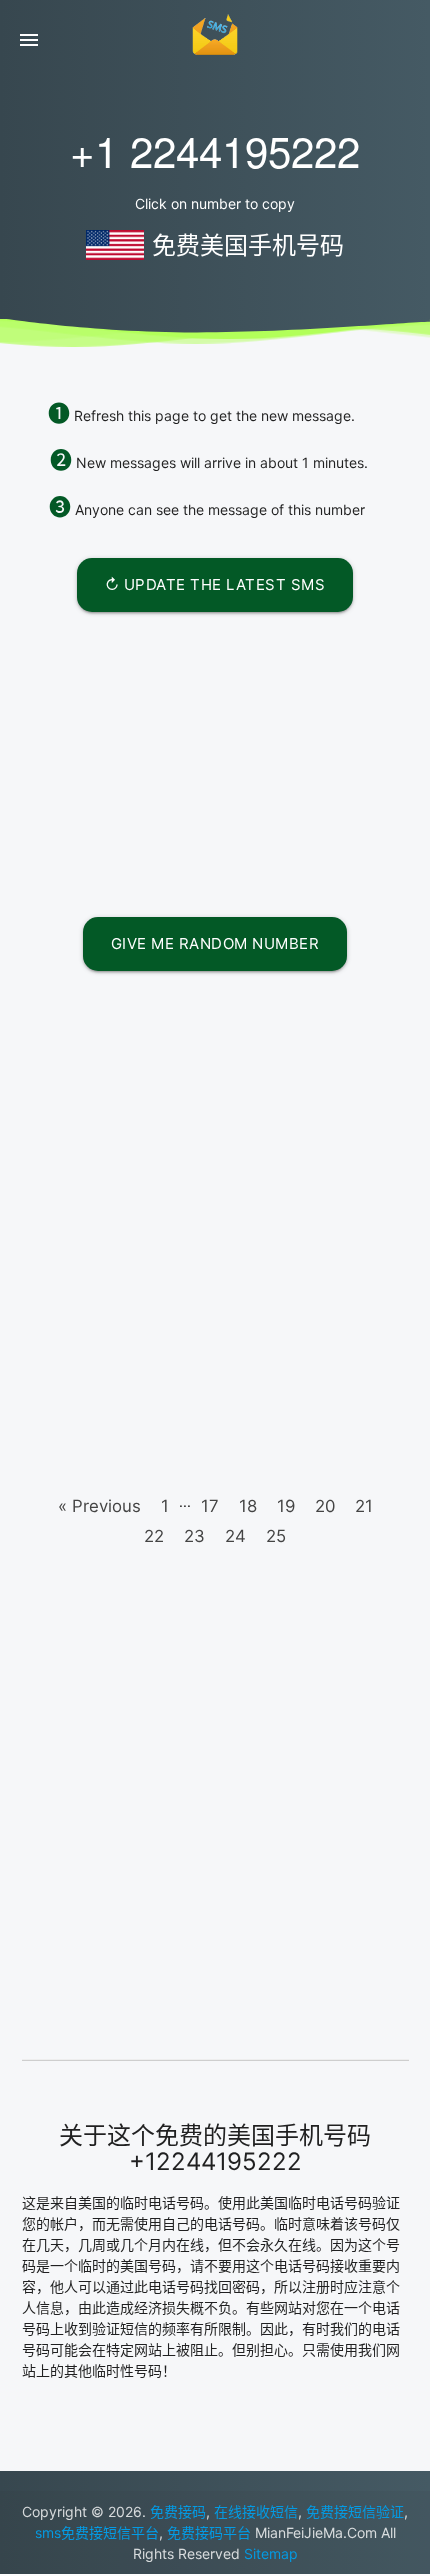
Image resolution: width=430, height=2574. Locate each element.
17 (210, 1486)
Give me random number (215, 933)
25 (276, 1516)
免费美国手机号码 (248, 245)
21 (364, 1486)
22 (154, 1516)
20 (325, 1486)
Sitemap (271, 2553)
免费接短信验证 (355, 2511)
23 (194, 1516)
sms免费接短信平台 (97, 2532)
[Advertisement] (215, 757)
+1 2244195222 (215, 150)
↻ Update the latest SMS (215, 584)
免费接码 (178, 2511)
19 (286, 1486)
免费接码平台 (209, 2532)
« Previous (99, 1486)
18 (248, 1486)
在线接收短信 (256, 2511)
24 (235, 1516)
